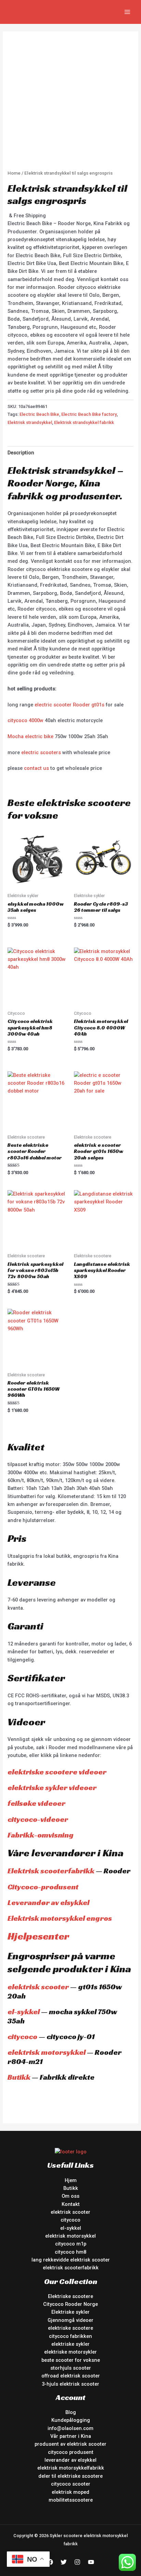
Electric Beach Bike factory (89, 414)
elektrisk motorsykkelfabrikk (71, 2468)
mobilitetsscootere (71, 2500)
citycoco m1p (71, 2244)
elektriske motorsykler (70, 2352)
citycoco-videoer (38, 1819)
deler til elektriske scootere (70, 2476)
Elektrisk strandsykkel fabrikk (84, 422)
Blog (71, 2412)
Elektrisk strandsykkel (30, 422)
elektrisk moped (70, 2492)
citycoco (22, 2037)
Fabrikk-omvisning (41, 1835)
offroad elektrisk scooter (71, 2376)
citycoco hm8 (70, 2252)
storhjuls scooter (71, 2368)
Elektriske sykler (70, 2312)
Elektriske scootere (70, 2296)
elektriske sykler (70, 2344)
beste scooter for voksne (71, 2360)
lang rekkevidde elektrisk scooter (71, 2260)
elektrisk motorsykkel (47, 2052)
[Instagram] (77, 2562)
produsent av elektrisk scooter (70, 2444)
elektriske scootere (70, 2328)
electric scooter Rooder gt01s (69, 705)
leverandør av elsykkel (70, 2460)
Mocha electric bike (30, 736)
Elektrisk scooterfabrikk (51, 1871)
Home (14, 173)
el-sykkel (24, 2012)
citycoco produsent (71, 2452)
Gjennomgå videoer (70, 2320)
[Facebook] (50, 2562)
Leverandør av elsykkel (48, 1902)
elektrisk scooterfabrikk (71, 2268)
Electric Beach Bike (39, 414)
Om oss (70, 2196)
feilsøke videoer (36, 1803)
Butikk (19, 2077)
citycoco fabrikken (70, 2336)
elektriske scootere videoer (57, 1772)
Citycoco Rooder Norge (70, 2304)
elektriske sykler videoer (52, 1788)
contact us (36, 768)
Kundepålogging (71, 2420)
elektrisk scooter (38, 1987)
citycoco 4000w (25, 720)
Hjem (71, 2180)
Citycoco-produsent (43, 1887)
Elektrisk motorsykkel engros (60, 1918)
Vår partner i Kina (71, 2436)
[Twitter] (64, 2562)
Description (21, 453)
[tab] (70, 453)
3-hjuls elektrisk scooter (70, 2384)
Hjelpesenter (38, 1936)
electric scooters (41, 752)
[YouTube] (91, 2562)
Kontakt (71, 2204)
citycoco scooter (71, 2484)
